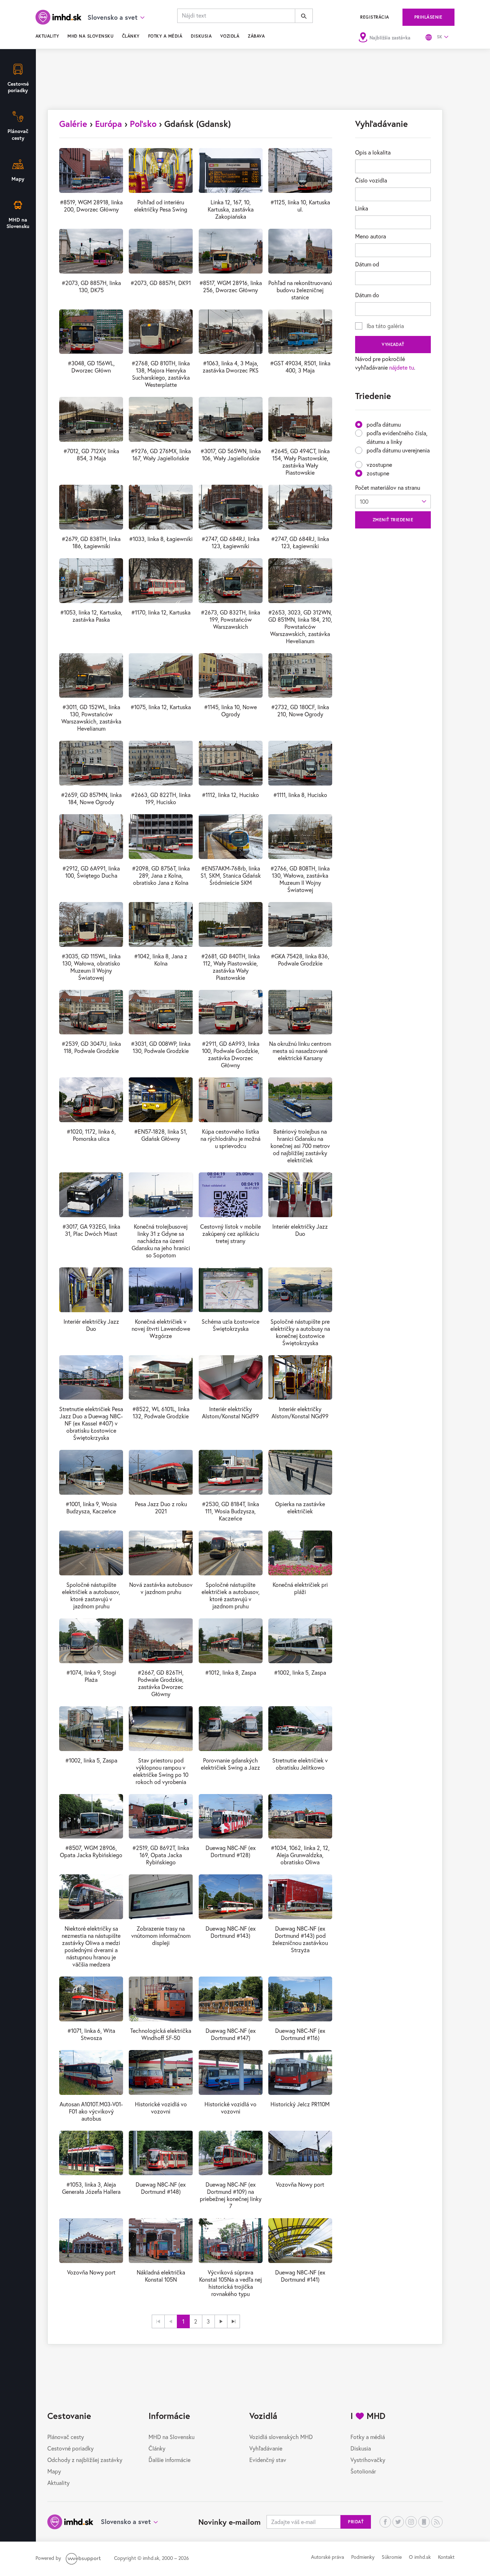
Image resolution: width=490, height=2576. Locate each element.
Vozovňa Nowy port (300, 2184)
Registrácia (374, 17)
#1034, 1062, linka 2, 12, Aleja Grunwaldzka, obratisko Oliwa (300, 1855)
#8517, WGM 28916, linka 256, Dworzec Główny (231, 286)
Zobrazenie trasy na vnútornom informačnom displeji (161, 1935)
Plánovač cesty (66, 2437)
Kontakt (446, 2557)
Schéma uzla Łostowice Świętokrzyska (230, 1325)
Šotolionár (363, 2471)
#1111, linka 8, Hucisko (300, 795)
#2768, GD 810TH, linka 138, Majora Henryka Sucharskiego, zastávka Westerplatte (161, 374)
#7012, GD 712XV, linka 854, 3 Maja (91, 454)
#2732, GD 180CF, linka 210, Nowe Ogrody (300, 710)
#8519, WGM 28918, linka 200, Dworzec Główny (91, 206)
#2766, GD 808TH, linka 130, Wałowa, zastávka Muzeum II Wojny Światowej (300, 879)
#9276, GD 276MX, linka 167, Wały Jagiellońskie (161, 454)
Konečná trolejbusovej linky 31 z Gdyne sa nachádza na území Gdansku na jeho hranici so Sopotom (161, 1241)
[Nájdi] (304, 16)
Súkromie (392, 2557)
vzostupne (379, 464)
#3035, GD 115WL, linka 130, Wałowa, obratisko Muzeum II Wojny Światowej (91, 967)
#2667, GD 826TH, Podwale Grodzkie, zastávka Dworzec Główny (161, 1683)
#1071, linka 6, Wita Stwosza (91, 2034)
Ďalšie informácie (169, 2460)
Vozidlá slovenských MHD (281, 2437)
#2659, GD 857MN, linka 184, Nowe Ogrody (91, 798)
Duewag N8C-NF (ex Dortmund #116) (300, 2034)
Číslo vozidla (371, 180)
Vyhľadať (393, 344)
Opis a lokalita (373, 152)
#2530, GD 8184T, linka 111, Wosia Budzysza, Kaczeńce (230, 1511)
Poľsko (143, 124)
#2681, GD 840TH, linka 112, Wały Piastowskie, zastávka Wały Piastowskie (230, 967)
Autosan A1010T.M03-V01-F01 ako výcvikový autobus (91, 2111)
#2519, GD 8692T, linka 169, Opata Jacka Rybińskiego (161, 1855)
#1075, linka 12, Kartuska (161, 707)
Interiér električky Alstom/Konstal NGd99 (230, 1412)
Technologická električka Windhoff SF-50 (161, 2034)
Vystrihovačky (368, 2460)
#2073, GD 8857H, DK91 (161, 283)
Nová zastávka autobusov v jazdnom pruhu (161, 1588)
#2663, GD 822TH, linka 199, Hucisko (161, 798)
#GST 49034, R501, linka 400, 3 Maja (300, 367)
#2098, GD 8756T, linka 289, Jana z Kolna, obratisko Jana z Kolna (161, 875)
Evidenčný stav (268, 2460)
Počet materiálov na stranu (388, 487)
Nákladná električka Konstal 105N (161, 2276)
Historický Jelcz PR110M (300, 2104)
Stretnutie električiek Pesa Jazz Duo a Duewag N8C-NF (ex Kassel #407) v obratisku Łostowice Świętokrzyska (91, 1423)
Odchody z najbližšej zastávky (85, 2460)
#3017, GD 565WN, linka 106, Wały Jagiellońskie (231, 454)
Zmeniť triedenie (393, 520)
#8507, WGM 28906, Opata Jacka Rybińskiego (91, 1851)
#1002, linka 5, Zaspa (300, 1672)
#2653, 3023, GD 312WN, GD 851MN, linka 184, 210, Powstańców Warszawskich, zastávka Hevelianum (300, 627)
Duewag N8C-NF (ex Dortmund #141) (300, 2276)
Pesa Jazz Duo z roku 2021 (161, 1507)
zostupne (378, 473)
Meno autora (371, 236)
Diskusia (201, 36)
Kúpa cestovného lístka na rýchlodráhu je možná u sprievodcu (230, 1138)
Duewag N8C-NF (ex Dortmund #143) (231, 1932)
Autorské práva (328, 2557)
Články (131, 36)
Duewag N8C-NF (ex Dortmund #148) (161, 2188)
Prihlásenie (428, 17)
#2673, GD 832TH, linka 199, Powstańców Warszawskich (230, 619)
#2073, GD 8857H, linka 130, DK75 (91, 286)
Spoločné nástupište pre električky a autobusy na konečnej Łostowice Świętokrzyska (300, 1332)
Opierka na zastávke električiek (300, 1507)
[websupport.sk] (84, 2558)
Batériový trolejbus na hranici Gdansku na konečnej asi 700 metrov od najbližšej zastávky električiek (300, 1146)
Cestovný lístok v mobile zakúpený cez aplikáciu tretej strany (230, 1234)
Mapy (54, 2471)
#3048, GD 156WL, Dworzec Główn (91, 367)
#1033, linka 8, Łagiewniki (161, 539)
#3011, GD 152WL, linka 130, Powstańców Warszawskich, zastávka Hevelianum (91, 718)
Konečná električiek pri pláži (300, 1588)
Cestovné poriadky (70, 2448)
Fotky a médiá (165, 36)
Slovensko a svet (126, 2522)
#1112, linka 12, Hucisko (230, 795)
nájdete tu (402, 367)
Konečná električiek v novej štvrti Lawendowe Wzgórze (161, 1329)
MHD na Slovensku (90, 36)
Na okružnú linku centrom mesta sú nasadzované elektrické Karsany (300, 1051)
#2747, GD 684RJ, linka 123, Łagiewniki (230, 542)
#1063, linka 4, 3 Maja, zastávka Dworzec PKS (231, 367)
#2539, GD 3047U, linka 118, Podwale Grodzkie (91, 1047)
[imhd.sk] (58, 17)
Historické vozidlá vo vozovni (161, 2108)
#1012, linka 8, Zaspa (231, 1672)
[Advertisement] (245, 82)
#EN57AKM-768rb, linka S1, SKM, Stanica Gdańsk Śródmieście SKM (231, 875)
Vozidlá (230, 36)
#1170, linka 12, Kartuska (161, 612)
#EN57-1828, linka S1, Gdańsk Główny (161, 1135)
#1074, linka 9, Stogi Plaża (91, 1676)
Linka (362, 208)
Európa (109, 124)
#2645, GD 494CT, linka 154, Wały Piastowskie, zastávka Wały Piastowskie (300, 462)
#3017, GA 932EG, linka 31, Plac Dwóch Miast (91, 1230)
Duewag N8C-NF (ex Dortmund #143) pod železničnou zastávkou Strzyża (300, 1939)
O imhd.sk (420, 2557)
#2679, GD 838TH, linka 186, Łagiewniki (91, 542)
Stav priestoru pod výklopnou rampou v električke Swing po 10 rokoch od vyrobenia (161, 1771)
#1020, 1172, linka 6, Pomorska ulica (91, 1135)
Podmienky (363, 2557)
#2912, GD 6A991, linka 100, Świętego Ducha (91, 872)
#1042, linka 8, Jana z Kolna (161, 960)
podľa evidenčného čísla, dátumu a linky (397, 437)
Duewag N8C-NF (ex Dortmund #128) (231, 1851)
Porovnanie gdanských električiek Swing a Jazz (230, 1764)
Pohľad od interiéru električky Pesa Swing (161, 206)
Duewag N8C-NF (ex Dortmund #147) (231, 2034)
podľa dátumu (384, 424)
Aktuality (47, 36)
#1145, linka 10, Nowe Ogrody (230, 710)
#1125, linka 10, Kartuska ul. (300, 206)
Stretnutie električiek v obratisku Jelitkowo (300, 1764)
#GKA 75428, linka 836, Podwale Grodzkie (300, 960)
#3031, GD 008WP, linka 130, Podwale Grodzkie (161, 1047)
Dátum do (367, 295)
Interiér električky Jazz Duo (300, 1230)
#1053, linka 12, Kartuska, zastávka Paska (91, 616)
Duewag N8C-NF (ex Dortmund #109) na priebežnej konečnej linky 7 (231, 2195)
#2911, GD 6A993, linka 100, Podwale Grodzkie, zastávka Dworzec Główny (231, 1054)
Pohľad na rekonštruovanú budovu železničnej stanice (300, 290)
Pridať (356, 2522)
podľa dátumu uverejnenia (398, 450)
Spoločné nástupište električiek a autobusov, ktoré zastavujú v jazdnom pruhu (91, 1595)
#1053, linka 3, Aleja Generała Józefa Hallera (91, 2188)
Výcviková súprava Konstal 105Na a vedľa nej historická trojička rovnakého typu (230, 2283)
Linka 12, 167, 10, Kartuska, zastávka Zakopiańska (231, 209)
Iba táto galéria (385, 326)
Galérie (73, 124)
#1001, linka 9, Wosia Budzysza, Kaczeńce (91, 1507)
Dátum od (367, 264)
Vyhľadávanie (266, 2448)
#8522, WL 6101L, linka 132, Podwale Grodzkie (161, 1412)
